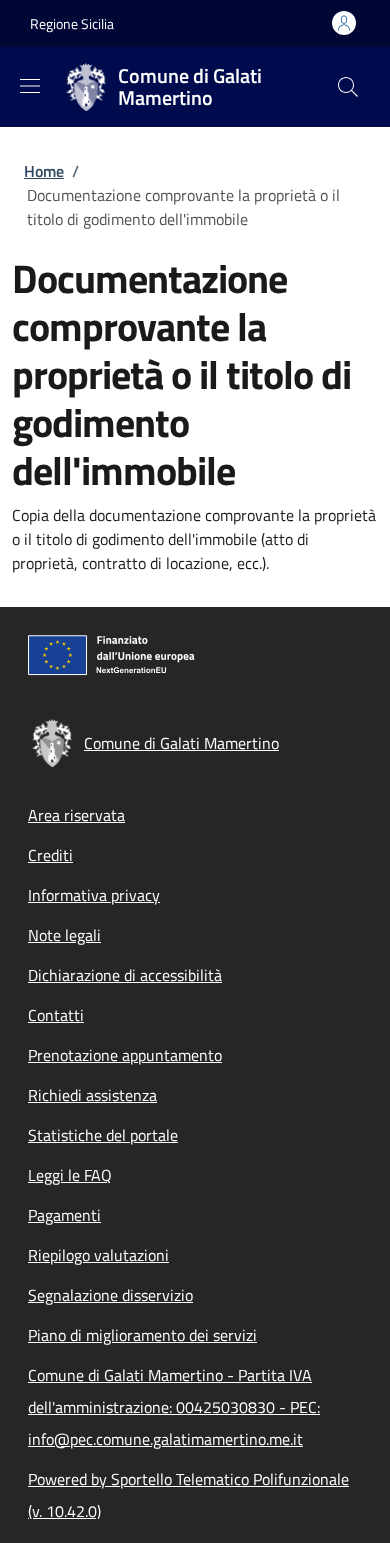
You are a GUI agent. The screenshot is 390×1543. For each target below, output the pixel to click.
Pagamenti (64, 1215)
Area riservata (76, 815)
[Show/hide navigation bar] (30, 86)
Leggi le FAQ (70, 1175)
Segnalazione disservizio (110, 1295)
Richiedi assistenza (92, 1095)
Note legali (64, 935)
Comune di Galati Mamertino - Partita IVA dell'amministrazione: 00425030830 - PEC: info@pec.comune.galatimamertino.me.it (174, 1407)
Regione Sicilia (72, 23)
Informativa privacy (94, 895)
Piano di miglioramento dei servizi (142, 1335)
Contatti (56, 1015)
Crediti (50, 855)
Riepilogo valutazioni (98, 1255)
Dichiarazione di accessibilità (125, 975)
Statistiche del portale (103, 1135)
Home (44, 171)
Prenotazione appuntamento (125, 1055)
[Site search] (348, 87)
